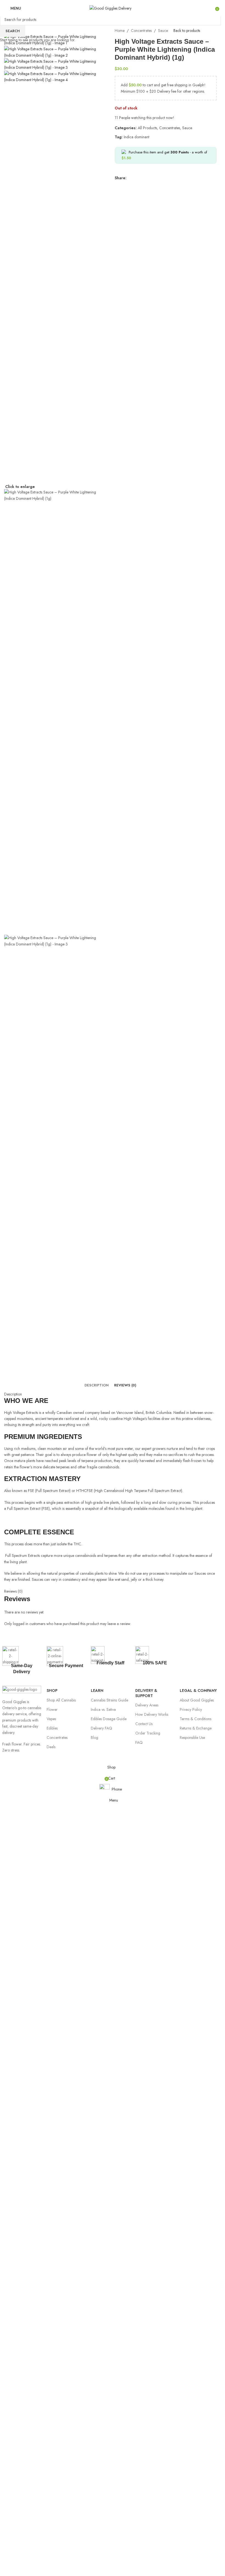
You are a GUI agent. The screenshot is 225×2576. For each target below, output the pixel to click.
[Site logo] (110, 8)
